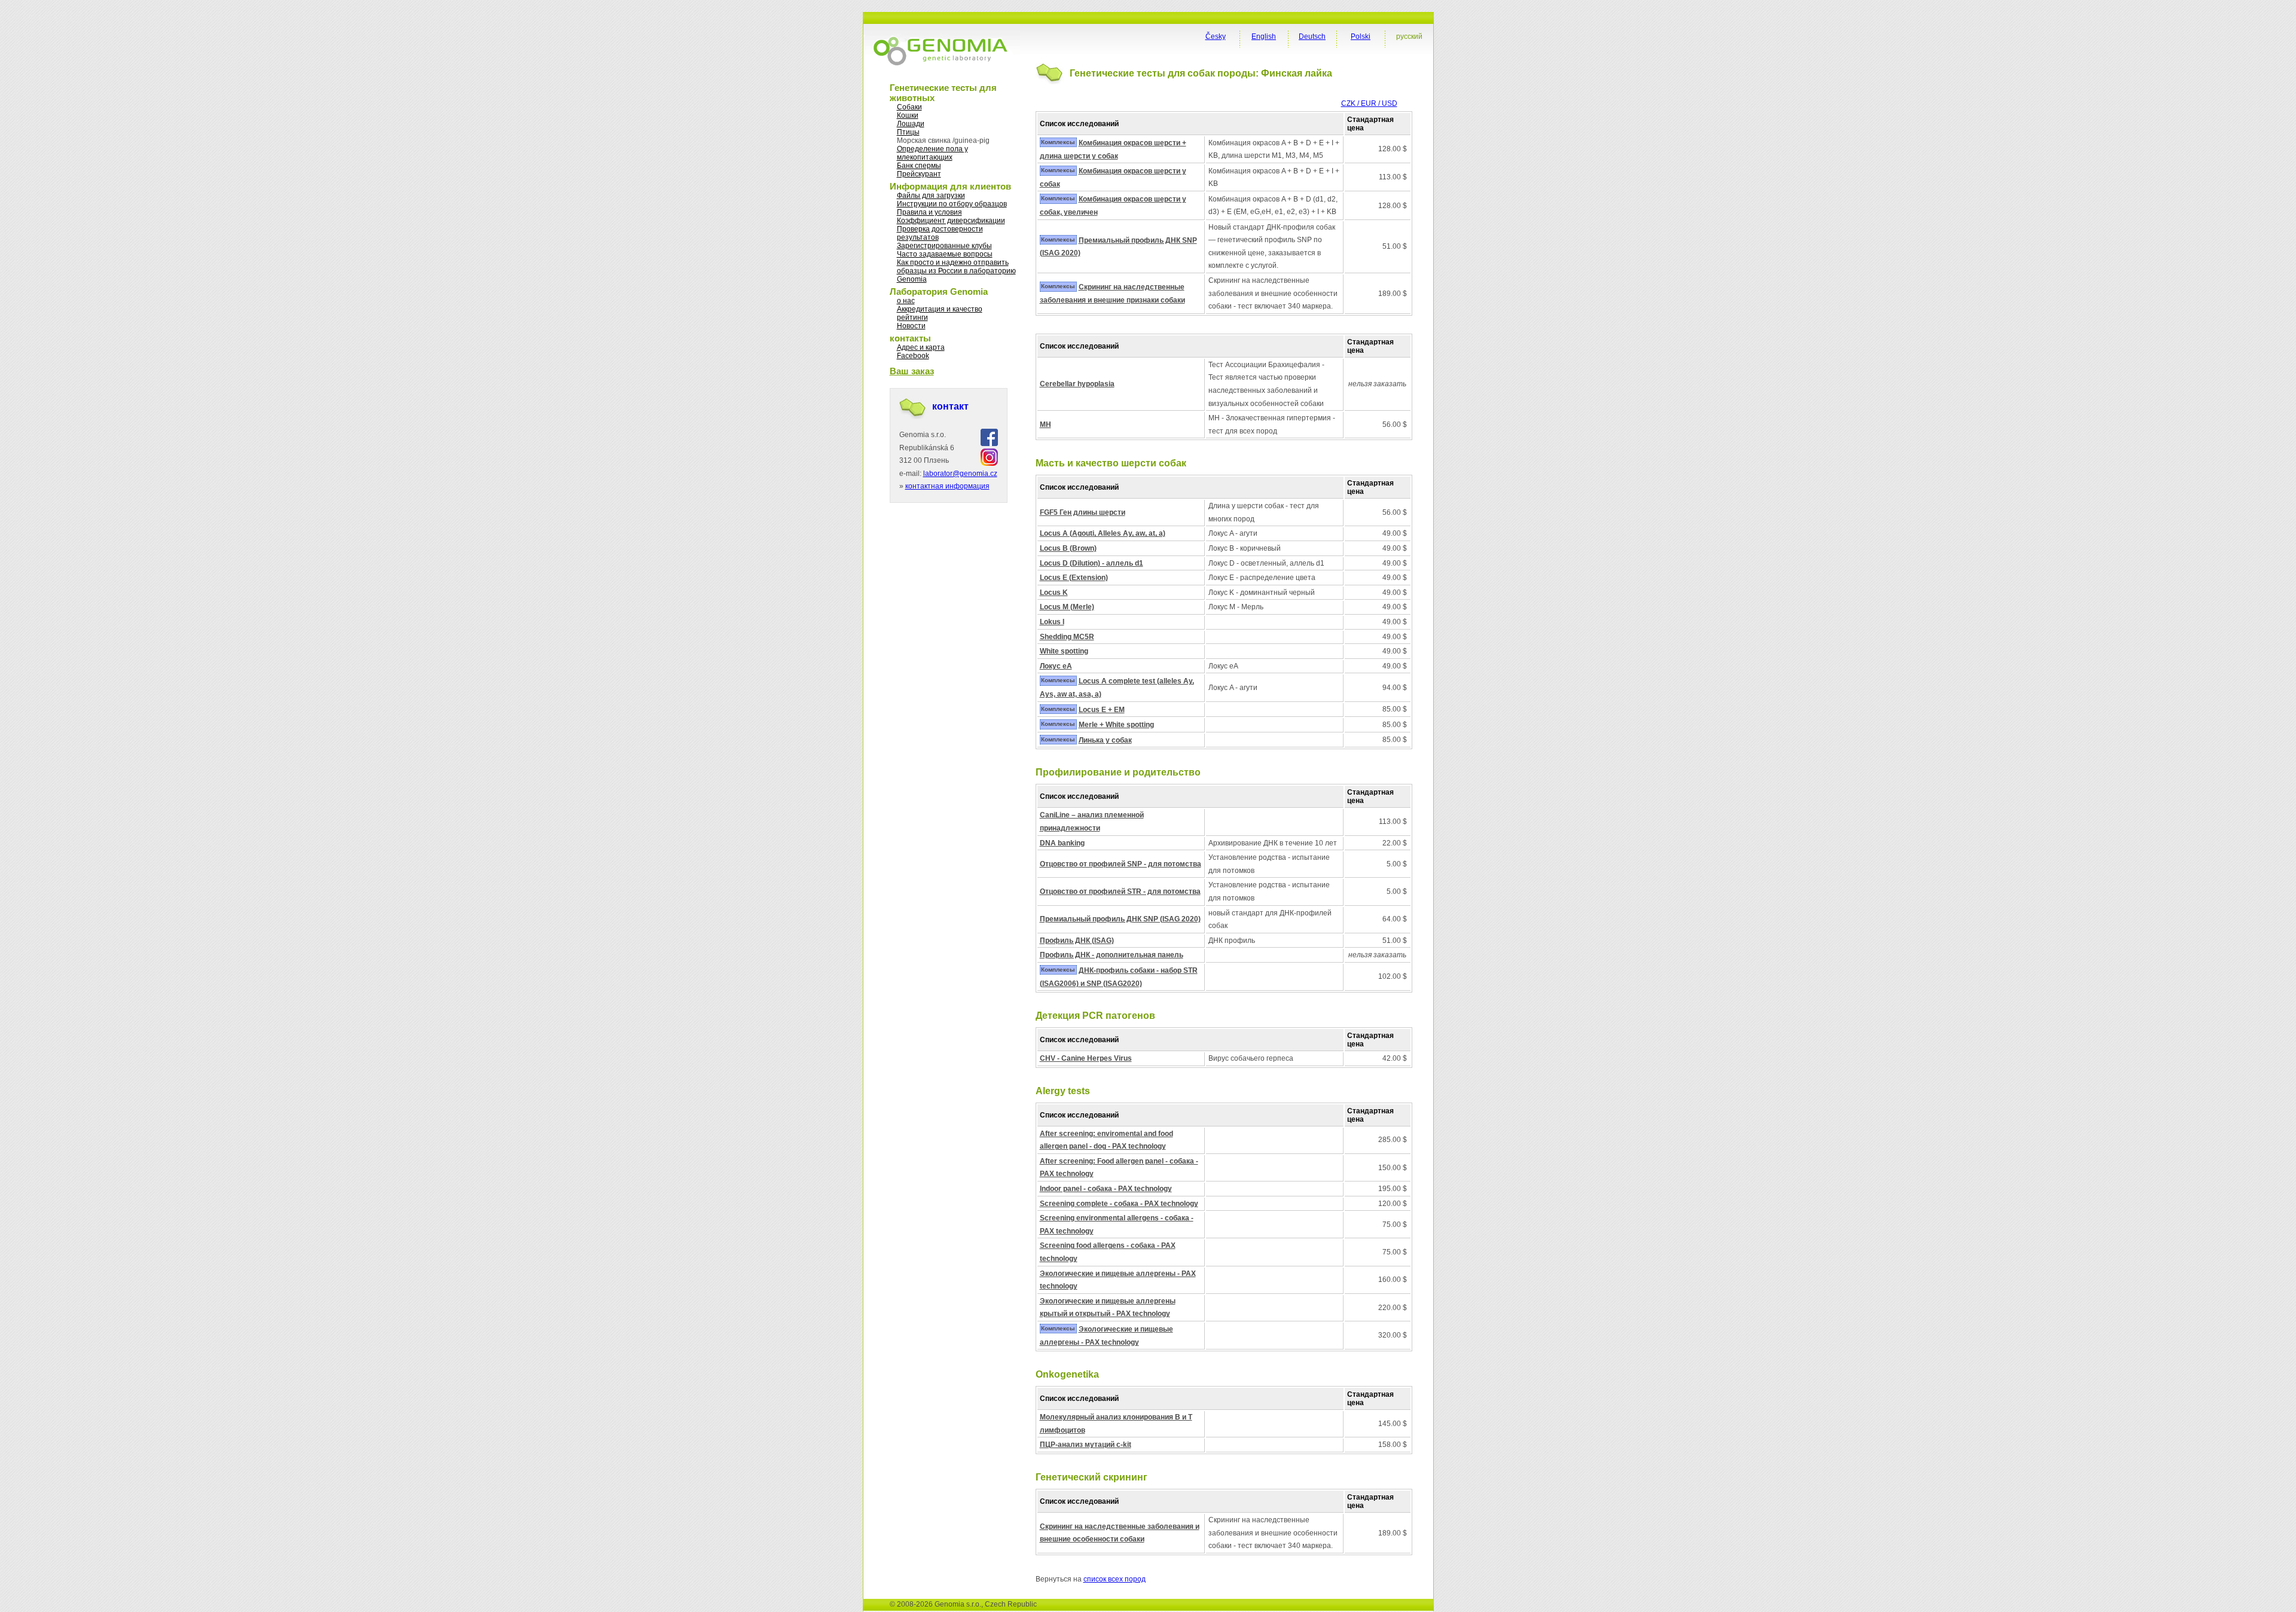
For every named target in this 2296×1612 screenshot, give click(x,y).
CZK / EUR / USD (1369, 103)
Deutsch (1312, 36)
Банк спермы (919, 166)
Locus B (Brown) (1068, 548)
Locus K (1054, 593)
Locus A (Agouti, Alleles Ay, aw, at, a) (1103, 533)
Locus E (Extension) (1074, 578)
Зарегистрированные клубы (944, 246)
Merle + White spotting (1116, 725)
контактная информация (947, 486)
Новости (911, 326)
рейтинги (912, 317)
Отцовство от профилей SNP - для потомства (1120, 864)
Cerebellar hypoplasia (1077, 384)
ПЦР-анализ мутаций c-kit (1086, 1445)
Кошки (908, 115)
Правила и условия (929, 212)
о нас (906, 301)
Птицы (908, 132)
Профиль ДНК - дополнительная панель (1112, 955)
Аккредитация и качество (940, 309)
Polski (1361, 36)
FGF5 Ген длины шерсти (1083, 512)
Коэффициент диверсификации (951, 221)
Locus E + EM (1102, 710)
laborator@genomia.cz (960, 474)
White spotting (1064, 651)
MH (1045, 425)
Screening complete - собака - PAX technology (1119, 1204)
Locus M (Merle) (1067, 607)
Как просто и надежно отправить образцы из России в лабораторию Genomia (956, 271)
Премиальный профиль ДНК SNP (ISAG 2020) (1120, 919)
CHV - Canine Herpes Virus (1086, 1058)
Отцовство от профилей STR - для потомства (1120, 892)
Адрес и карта (921, 347)
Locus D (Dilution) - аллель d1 (1091, 563)
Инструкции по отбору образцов (952, 204)
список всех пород (1115, 1579)
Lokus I (1052, 622)
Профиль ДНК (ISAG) (1077, 941)
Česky (1216, 36)
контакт (950, 406)
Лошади (911, 124)
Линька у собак (1105, 740)
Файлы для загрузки (931, 196)
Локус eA (1056, 666)
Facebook (913, 356)
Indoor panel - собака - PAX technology (1106, 1189)
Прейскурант (919, 174)
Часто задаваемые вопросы (945, 254)
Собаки (909, 107)
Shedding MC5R (1067, 637)
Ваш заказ (912, 371)
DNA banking (1062, 843)
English (1264, 36)
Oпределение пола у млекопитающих (932, 153)
